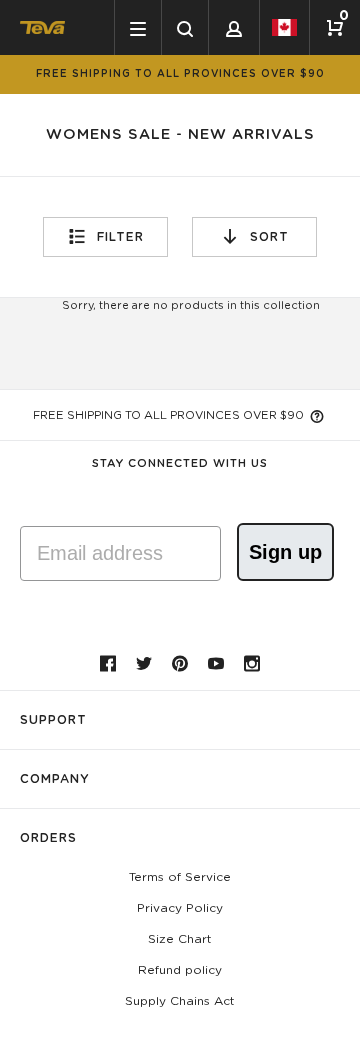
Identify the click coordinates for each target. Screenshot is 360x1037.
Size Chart (180, 939)
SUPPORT (53, 720)
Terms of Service (180, 877)
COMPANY (55, 779)
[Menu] (137, 27)
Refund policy (180, 970)
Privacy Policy (180, 908)
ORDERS (48, 838)
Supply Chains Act (180, 1001)
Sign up (285, 552)
